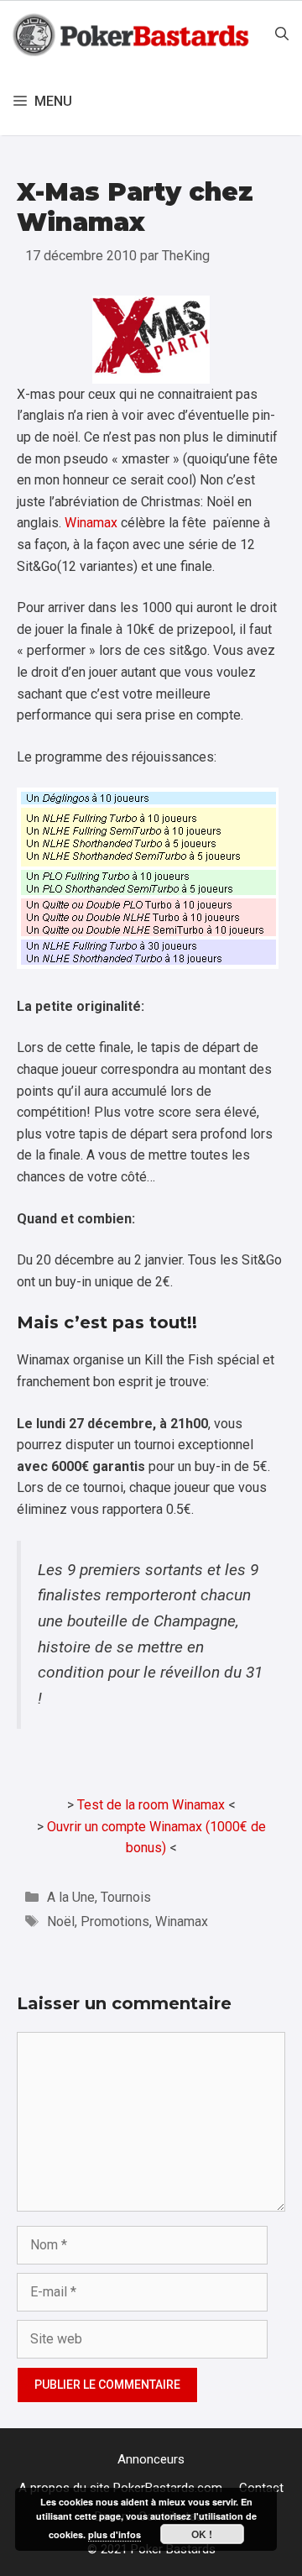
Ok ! (202, 2534)
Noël (61, 1922)
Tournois (126, 1897)
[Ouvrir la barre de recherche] (282, 34)
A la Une (71, 1897)
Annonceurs (151, 2459)
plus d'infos (115, 2534)
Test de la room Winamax (151, 1805)
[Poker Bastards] (133, 34)
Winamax (91, 523)
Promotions (115, 1922)
